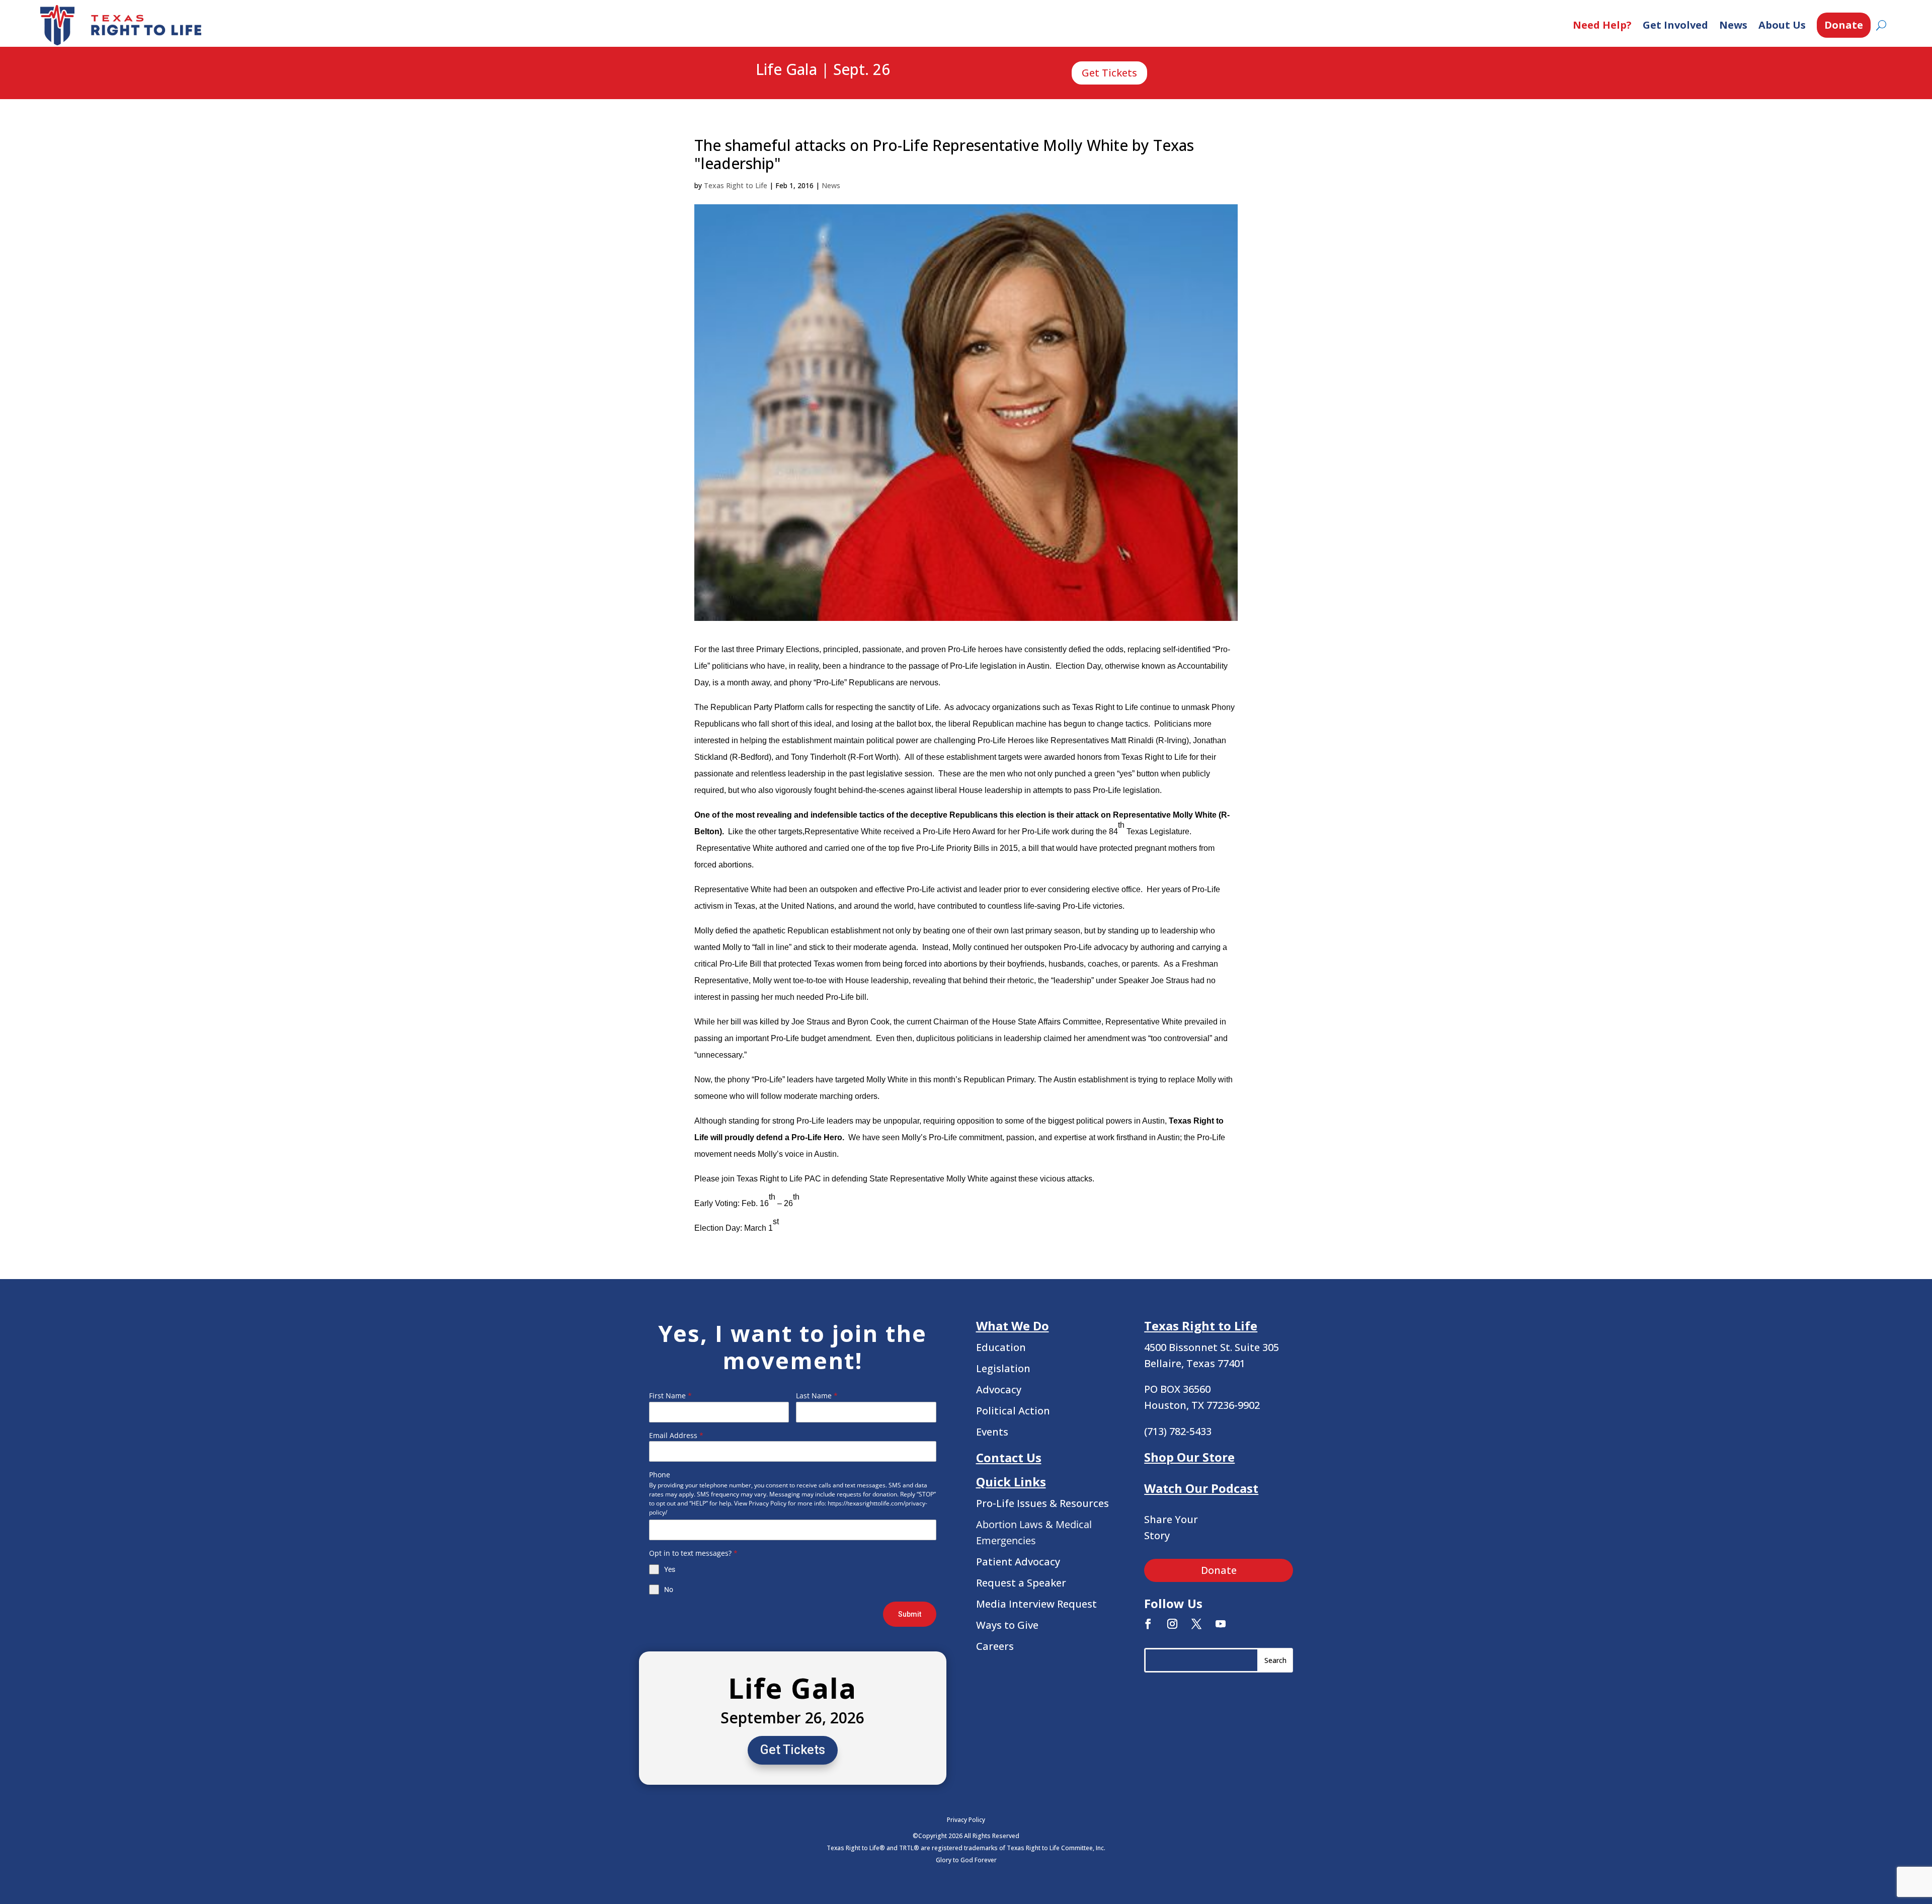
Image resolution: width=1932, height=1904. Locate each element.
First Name (670, 1396)
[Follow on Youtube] (1221, 1624)
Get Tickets (1109, 73)
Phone (660, 1475)
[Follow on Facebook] (1148, 1624)
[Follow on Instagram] (1172, 1624)
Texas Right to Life (736, 185)
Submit (910, 1614)
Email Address (676, 1435)
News (1733, 25)
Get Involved (1675, 25)
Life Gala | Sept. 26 (823, 70)
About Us (1782, 25)
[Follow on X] (1196, 1624)
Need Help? (1602, 25)
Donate (1844, 25)
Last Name (817, 1396)
